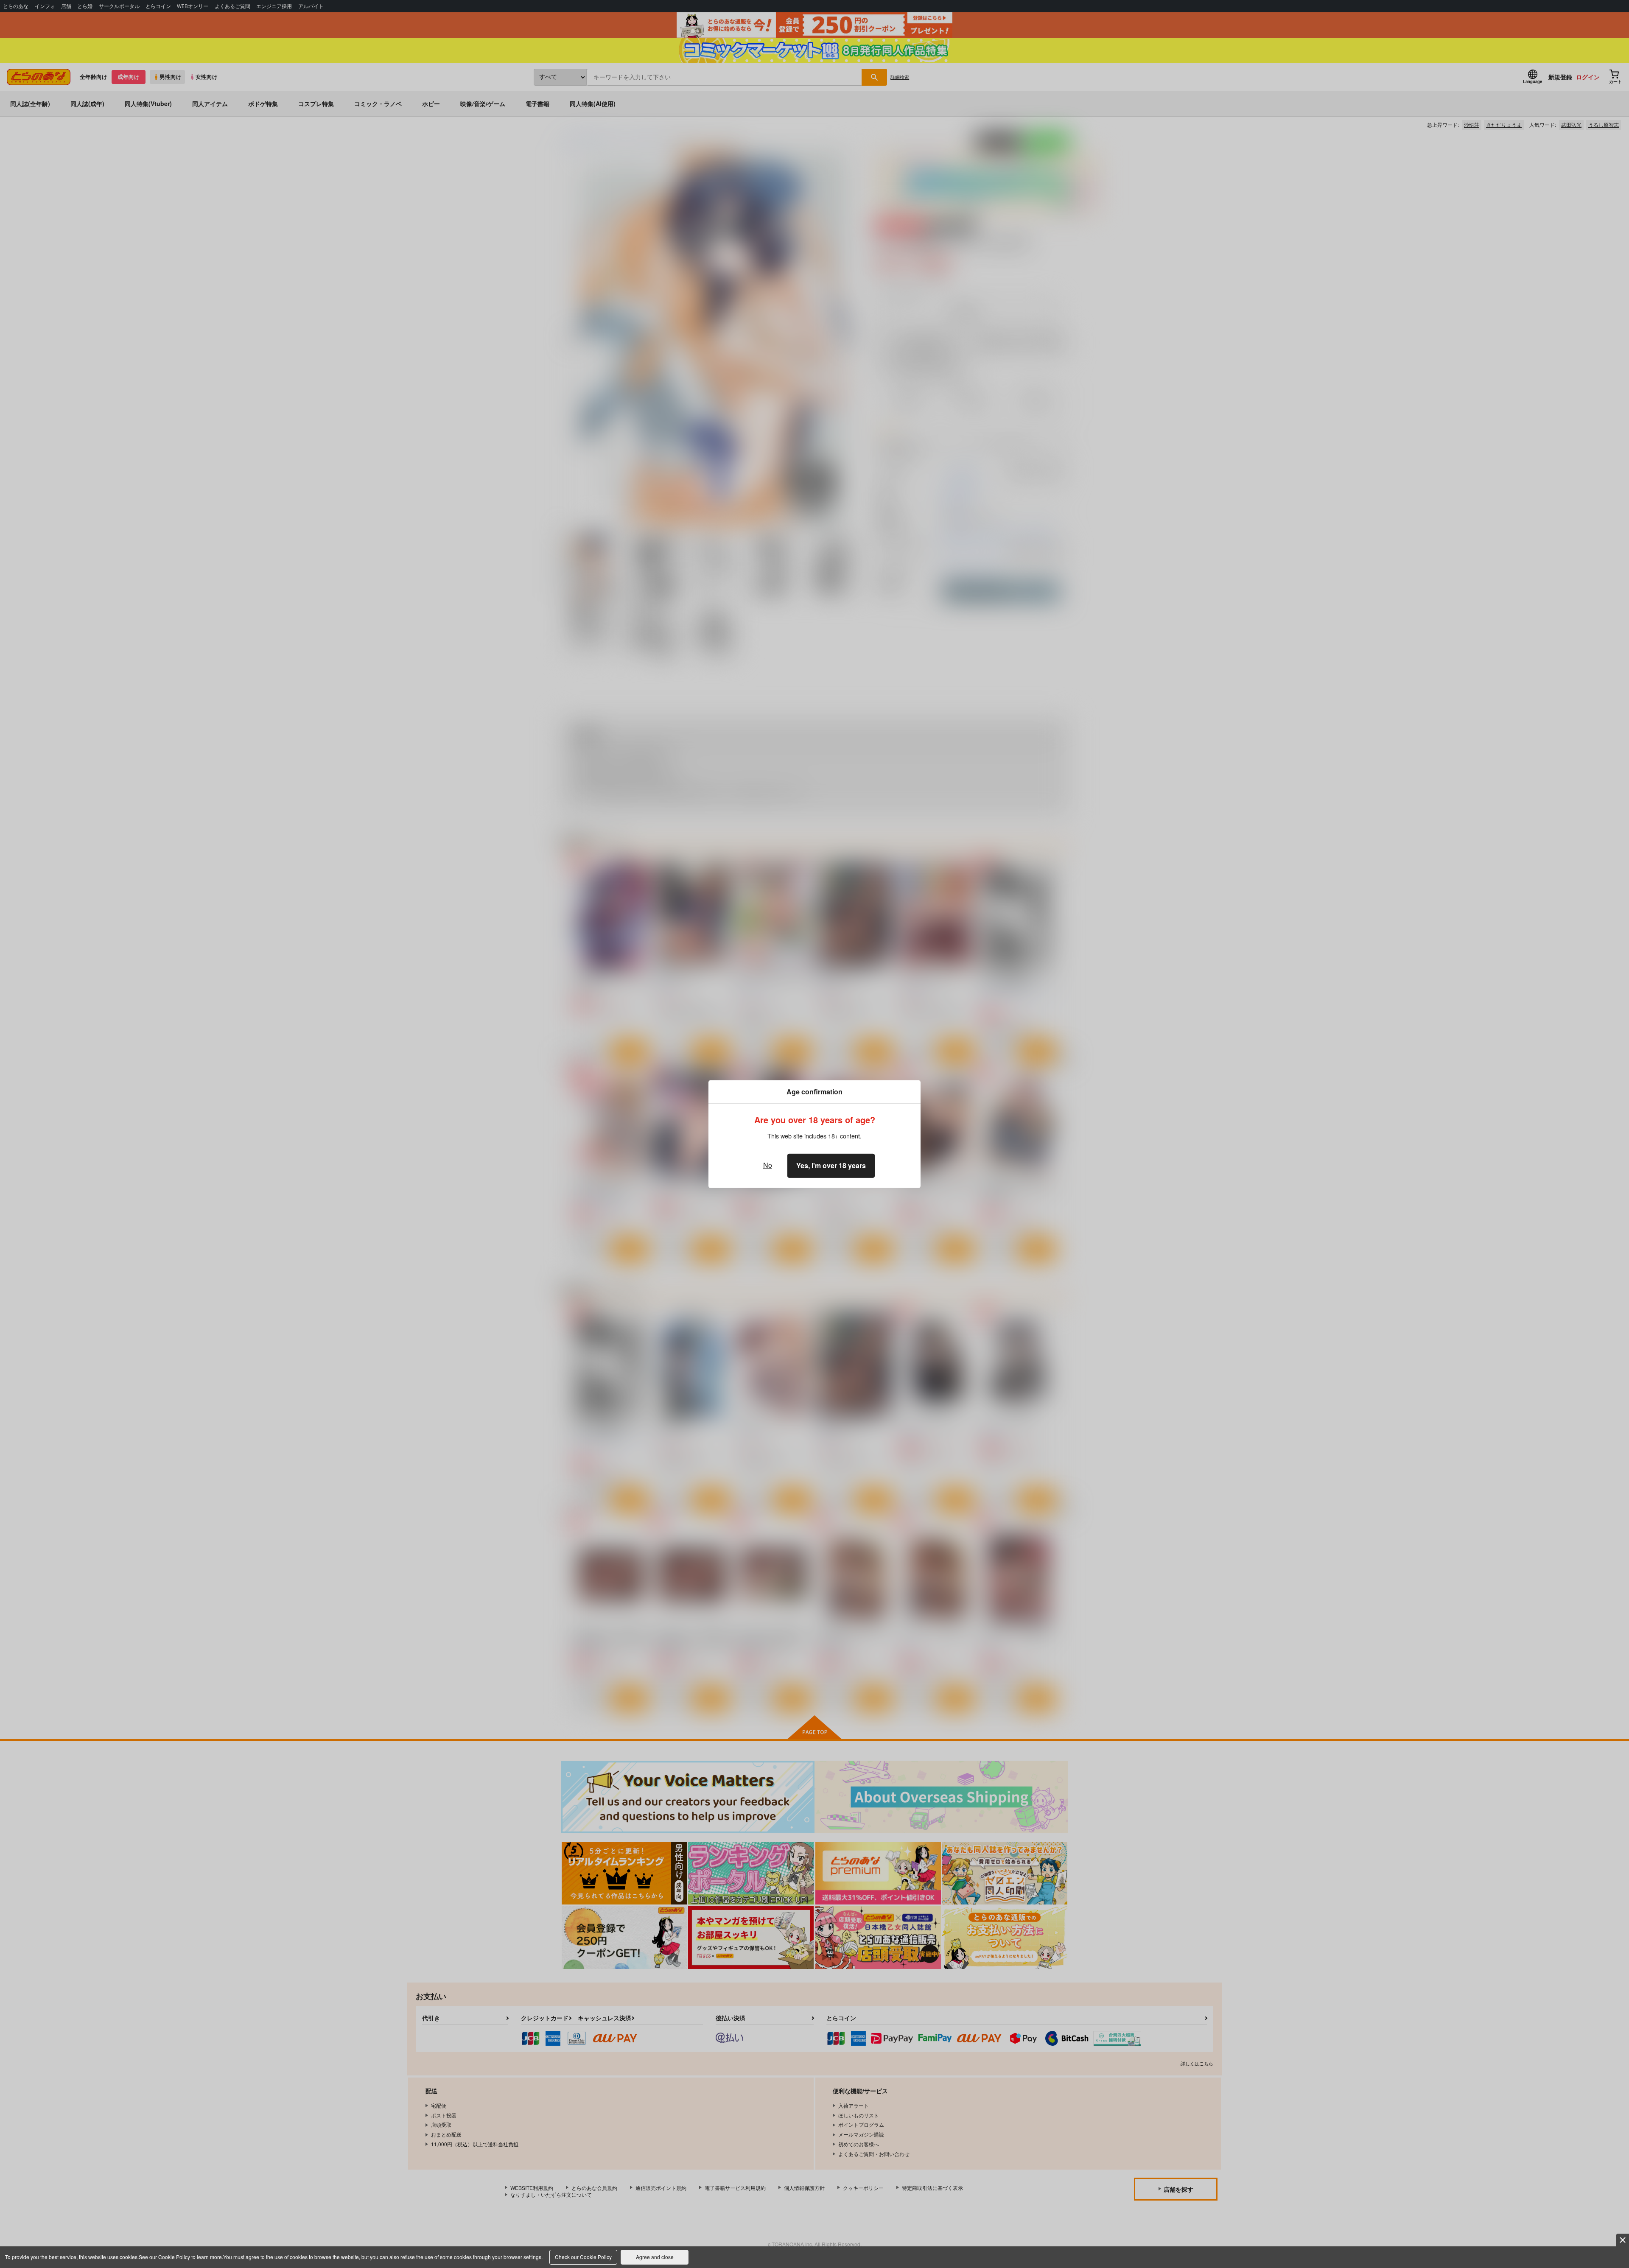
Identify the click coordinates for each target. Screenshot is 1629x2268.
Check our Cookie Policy (583, 2257)
